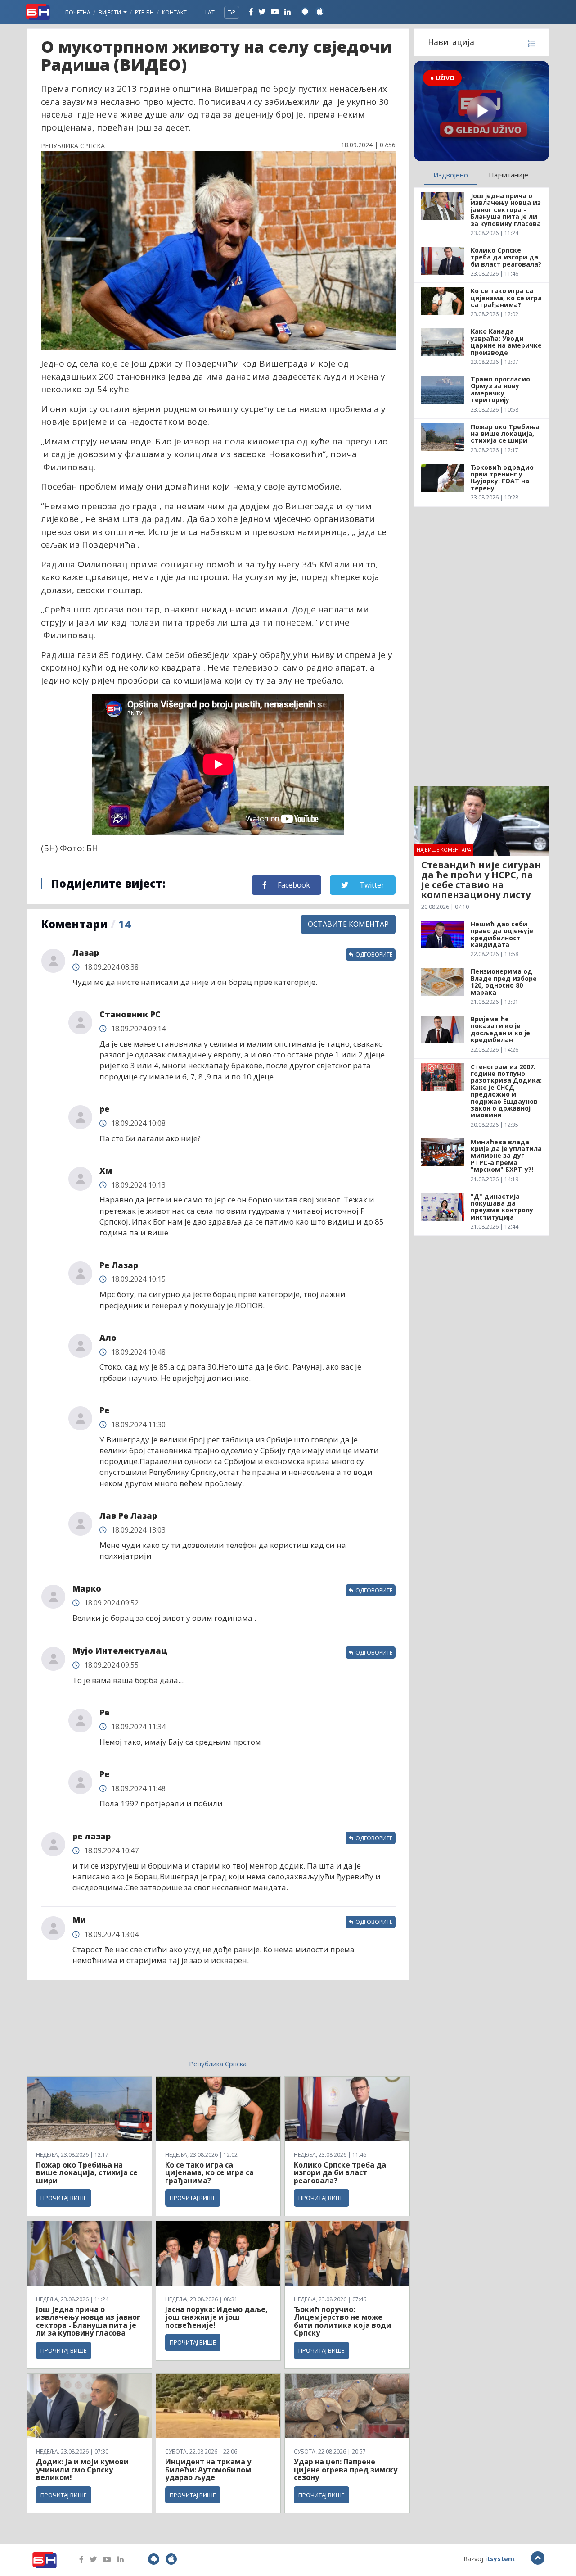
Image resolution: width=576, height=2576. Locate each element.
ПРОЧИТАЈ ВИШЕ (64, 2198)
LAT (210, 12)
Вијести (110, 12)
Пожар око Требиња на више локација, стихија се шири (87, 2173)
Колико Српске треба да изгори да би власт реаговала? (340, 2173)
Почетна (78, 12)
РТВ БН (144, 12)
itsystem (500, 2559)
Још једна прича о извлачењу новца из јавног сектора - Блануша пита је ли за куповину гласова (88, 2321)
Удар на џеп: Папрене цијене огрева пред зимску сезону (346, 2469)
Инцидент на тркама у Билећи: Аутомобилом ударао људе (208, 2469)
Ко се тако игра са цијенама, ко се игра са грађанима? (209, 2173)
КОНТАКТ (174, 12)
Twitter (371, 885)
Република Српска (218, 2064)
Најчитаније (508, 175)
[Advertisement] (144, 2025)
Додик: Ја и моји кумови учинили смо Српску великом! (82, 2469)
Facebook (293, 885)
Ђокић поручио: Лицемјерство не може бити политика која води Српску (342, 2321)
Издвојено (451, 175)
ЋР (232, 12)
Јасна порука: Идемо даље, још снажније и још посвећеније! (216, 2317)
